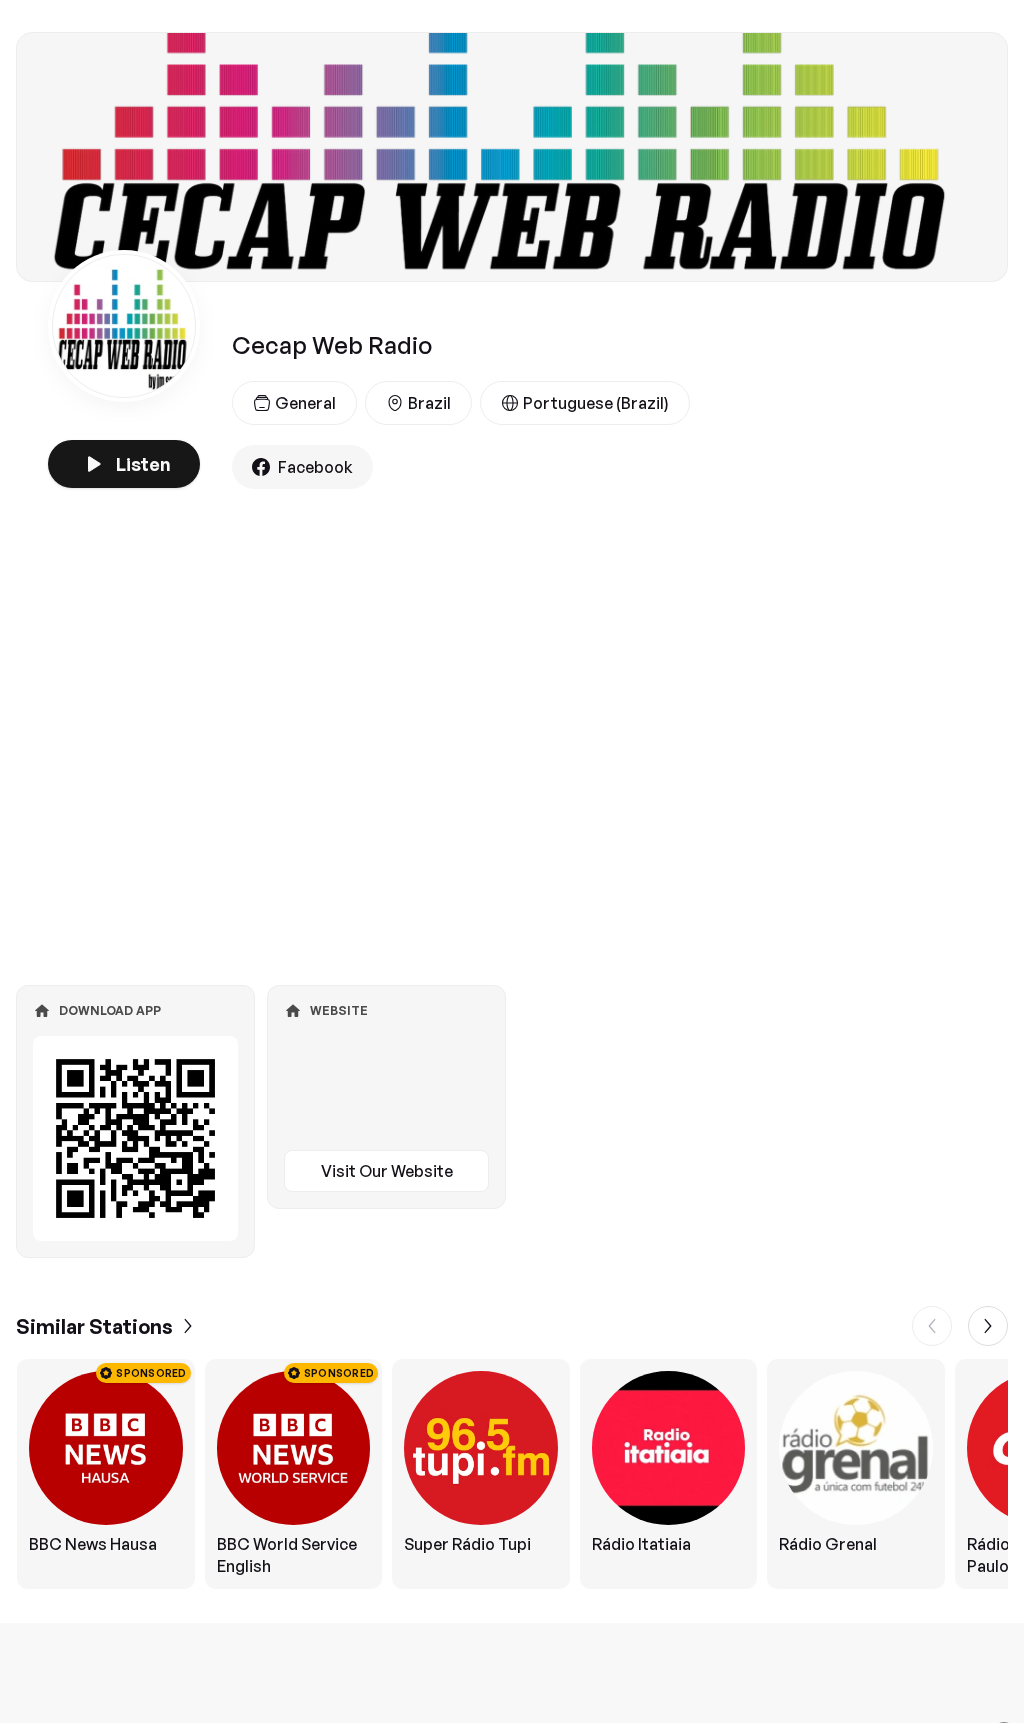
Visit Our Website (387, 1171)
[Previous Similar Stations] (932, 1326)
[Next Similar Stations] (988, 1326)
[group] (512, 1474)
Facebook (315, 467)
